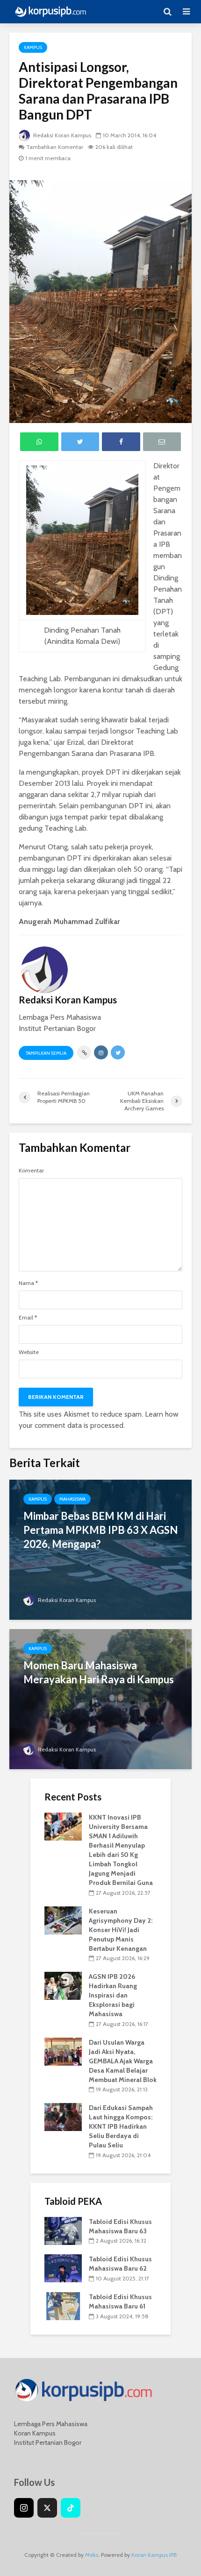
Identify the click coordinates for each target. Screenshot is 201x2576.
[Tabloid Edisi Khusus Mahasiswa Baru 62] (63, 2268)
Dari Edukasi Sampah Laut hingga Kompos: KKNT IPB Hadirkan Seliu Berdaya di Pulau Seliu (121, 2126)
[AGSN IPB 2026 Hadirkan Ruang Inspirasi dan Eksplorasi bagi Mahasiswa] (63, 1985)
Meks (92, 2555)
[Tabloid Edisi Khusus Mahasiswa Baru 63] (63, 2230)
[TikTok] (71, 2508)
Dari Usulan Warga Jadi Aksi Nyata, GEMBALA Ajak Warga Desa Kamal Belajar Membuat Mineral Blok (123, 2061)
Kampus (33, 47)
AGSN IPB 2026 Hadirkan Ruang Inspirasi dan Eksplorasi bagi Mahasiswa (113, 1995)
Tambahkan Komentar (55, 147)
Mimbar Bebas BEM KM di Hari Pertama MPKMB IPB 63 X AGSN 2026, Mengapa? (100, 1530)
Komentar (31, 1171)
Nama (28, 1283)
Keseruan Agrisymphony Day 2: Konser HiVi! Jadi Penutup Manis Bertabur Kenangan (121, 1930)
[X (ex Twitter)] (47, 2508)
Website (29, 1352)
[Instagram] (24, 2508)
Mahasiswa (72, 1499)
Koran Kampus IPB (154, 2555)
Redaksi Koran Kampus (61, 135)
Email (28, 1318)
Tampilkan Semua (46, 1053)
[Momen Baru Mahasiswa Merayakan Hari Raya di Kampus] (100, 1698)
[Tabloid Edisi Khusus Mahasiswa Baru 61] (63, 2305)
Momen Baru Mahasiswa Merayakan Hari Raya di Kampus (99, 1672)
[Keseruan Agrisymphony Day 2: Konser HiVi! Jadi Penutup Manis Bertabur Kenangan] (63, 1920)
